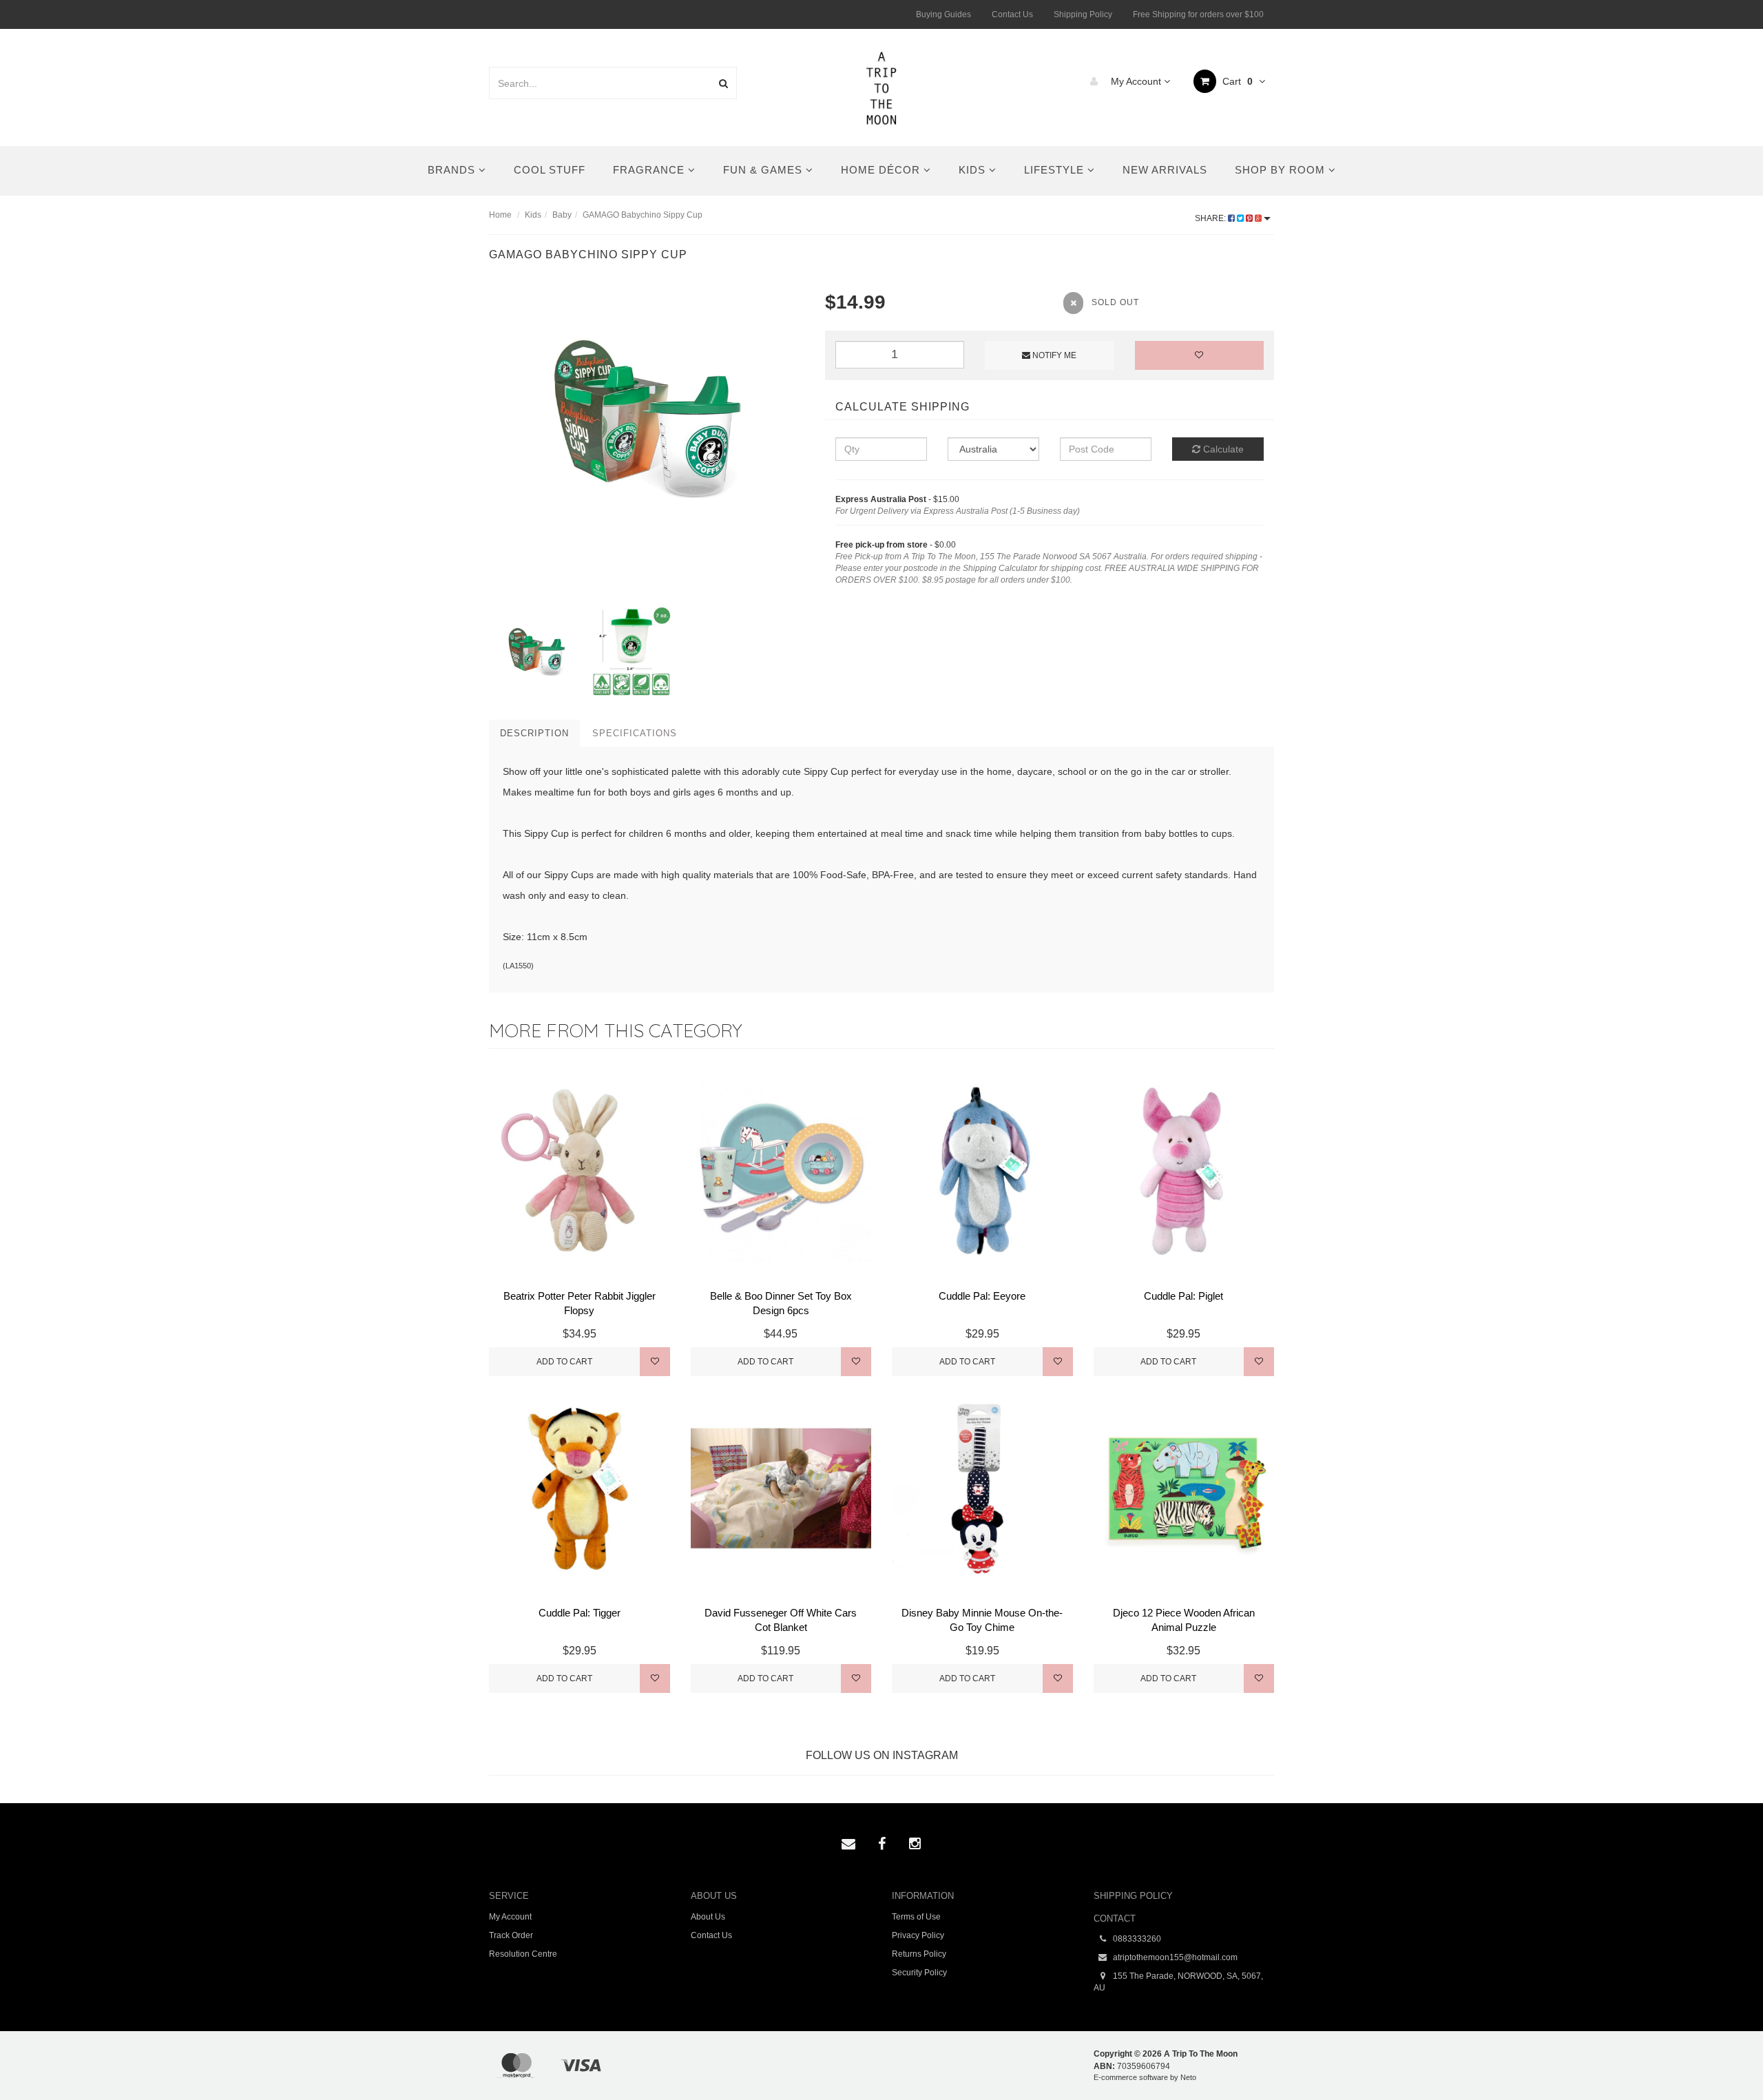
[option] (647, 418)
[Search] (723, 83)
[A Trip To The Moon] (882, 87)
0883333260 (1136, 1939)
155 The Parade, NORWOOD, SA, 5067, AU (1178, 1982)
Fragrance (650, 170)
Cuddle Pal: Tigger (580, 1613)
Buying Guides (943, 14)
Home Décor (882, 170)
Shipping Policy (1083, 14)
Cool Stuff (550, 170)
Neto (1188, 2077)
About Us (708, 1917)
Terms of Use (916, 1917)
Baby (562, 215)
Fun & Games (764, 170)
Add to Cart (564, 1362)
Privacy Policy (918, 1935)
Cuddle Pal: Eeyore (982, 1296)
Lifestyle (1056, 170)
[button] (1724, 2058)
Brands (453, 170)
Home (500, 215)
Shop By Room (1282, 170)
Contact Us (1012, 14)
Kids (974, 170)
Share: (1211, 218)
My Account (1136, 81)
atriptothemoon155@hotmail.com (1174, 1957)
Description (534, 733)
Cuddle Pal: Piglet (1183, 1296)
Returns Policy (919, 1954)
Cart (1236, 81)
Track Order (511, 1935)
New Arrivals (1165, 170)
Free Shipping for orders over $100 (1198, 14)
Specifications (635, 733)
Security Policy (919, 1973)
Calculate (1222, 449)
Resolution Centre (523, 1954)
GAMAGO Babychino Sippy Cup (643, 215)
